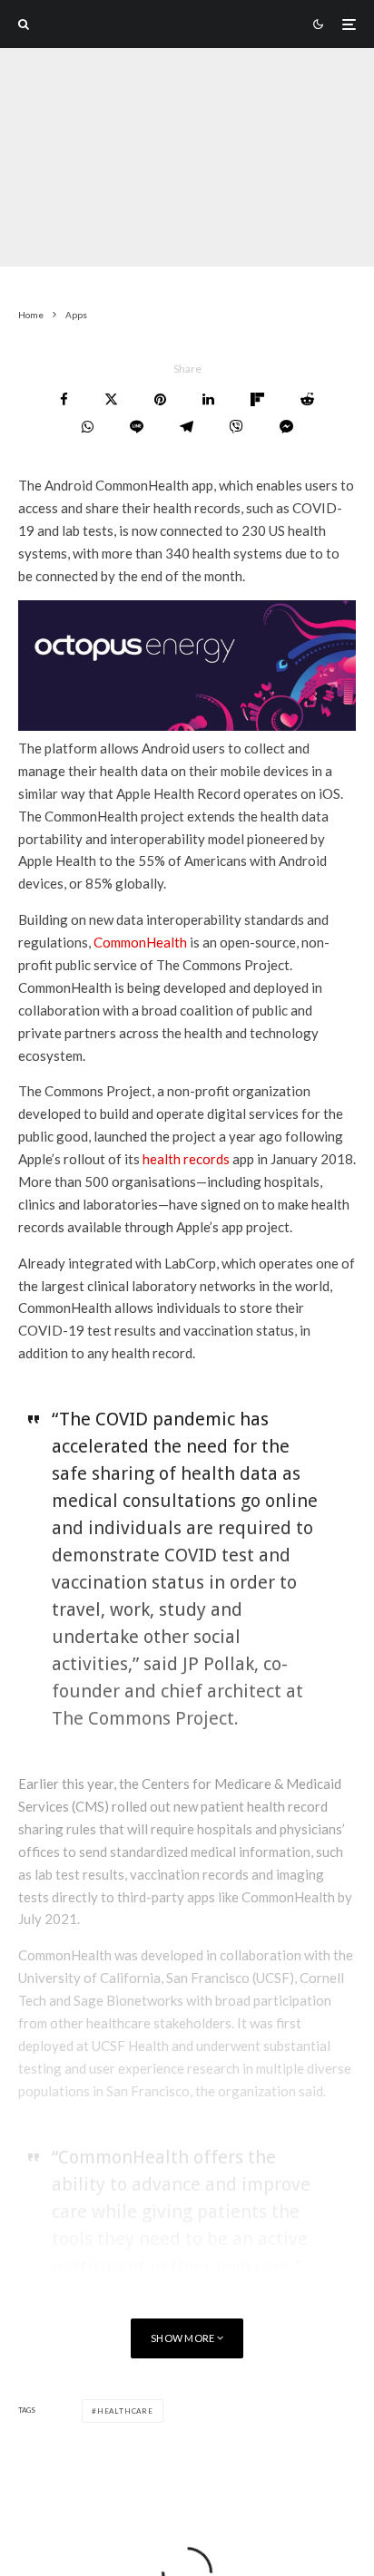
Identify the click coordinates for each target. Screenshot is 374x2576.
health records (186, 1159)
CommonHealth (140, 942)
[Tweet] (111, 399)
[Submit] (307, 399)
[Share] (64, 399)
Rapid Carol (51, 232)
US (155, 232)
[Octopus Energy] (187, 725)
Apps (117, 232)
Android (203, 232)
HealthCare (125, 2411)
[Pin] (160, 399)
